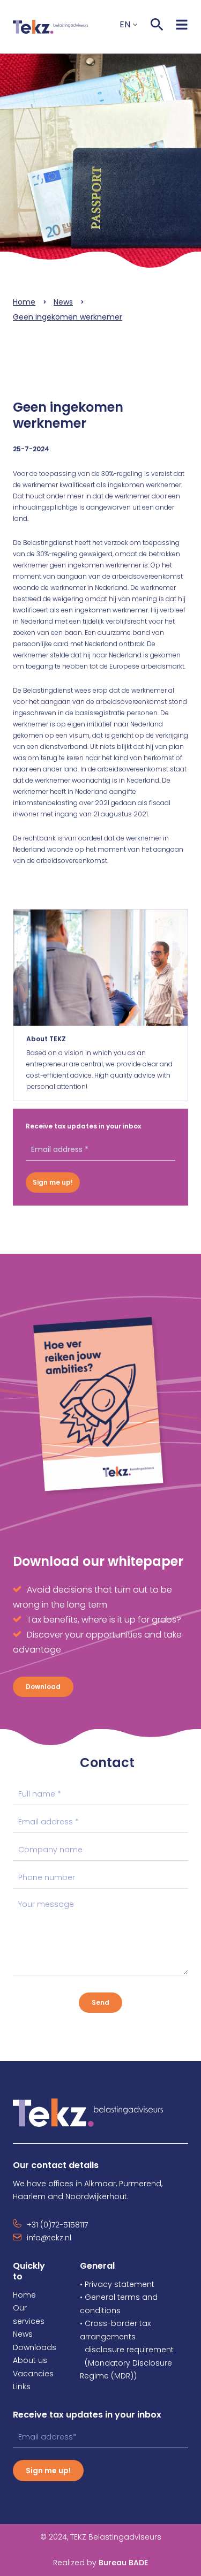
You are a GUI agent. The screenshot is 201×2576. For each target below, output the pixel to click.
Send (100, 2002)
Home (24, 302)
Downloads (35, 2347)
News (63, 302)
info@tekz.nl (49, 2238)
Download (43, 1687)
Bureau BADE (100, 2563)
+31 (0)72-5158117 (57, 2225)
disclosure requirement (129, 2350)
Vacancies (33, 2374)
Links (22, 2386)
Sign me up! (53, 1182)
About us (30, 2360)
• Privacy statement (117, 2284)
